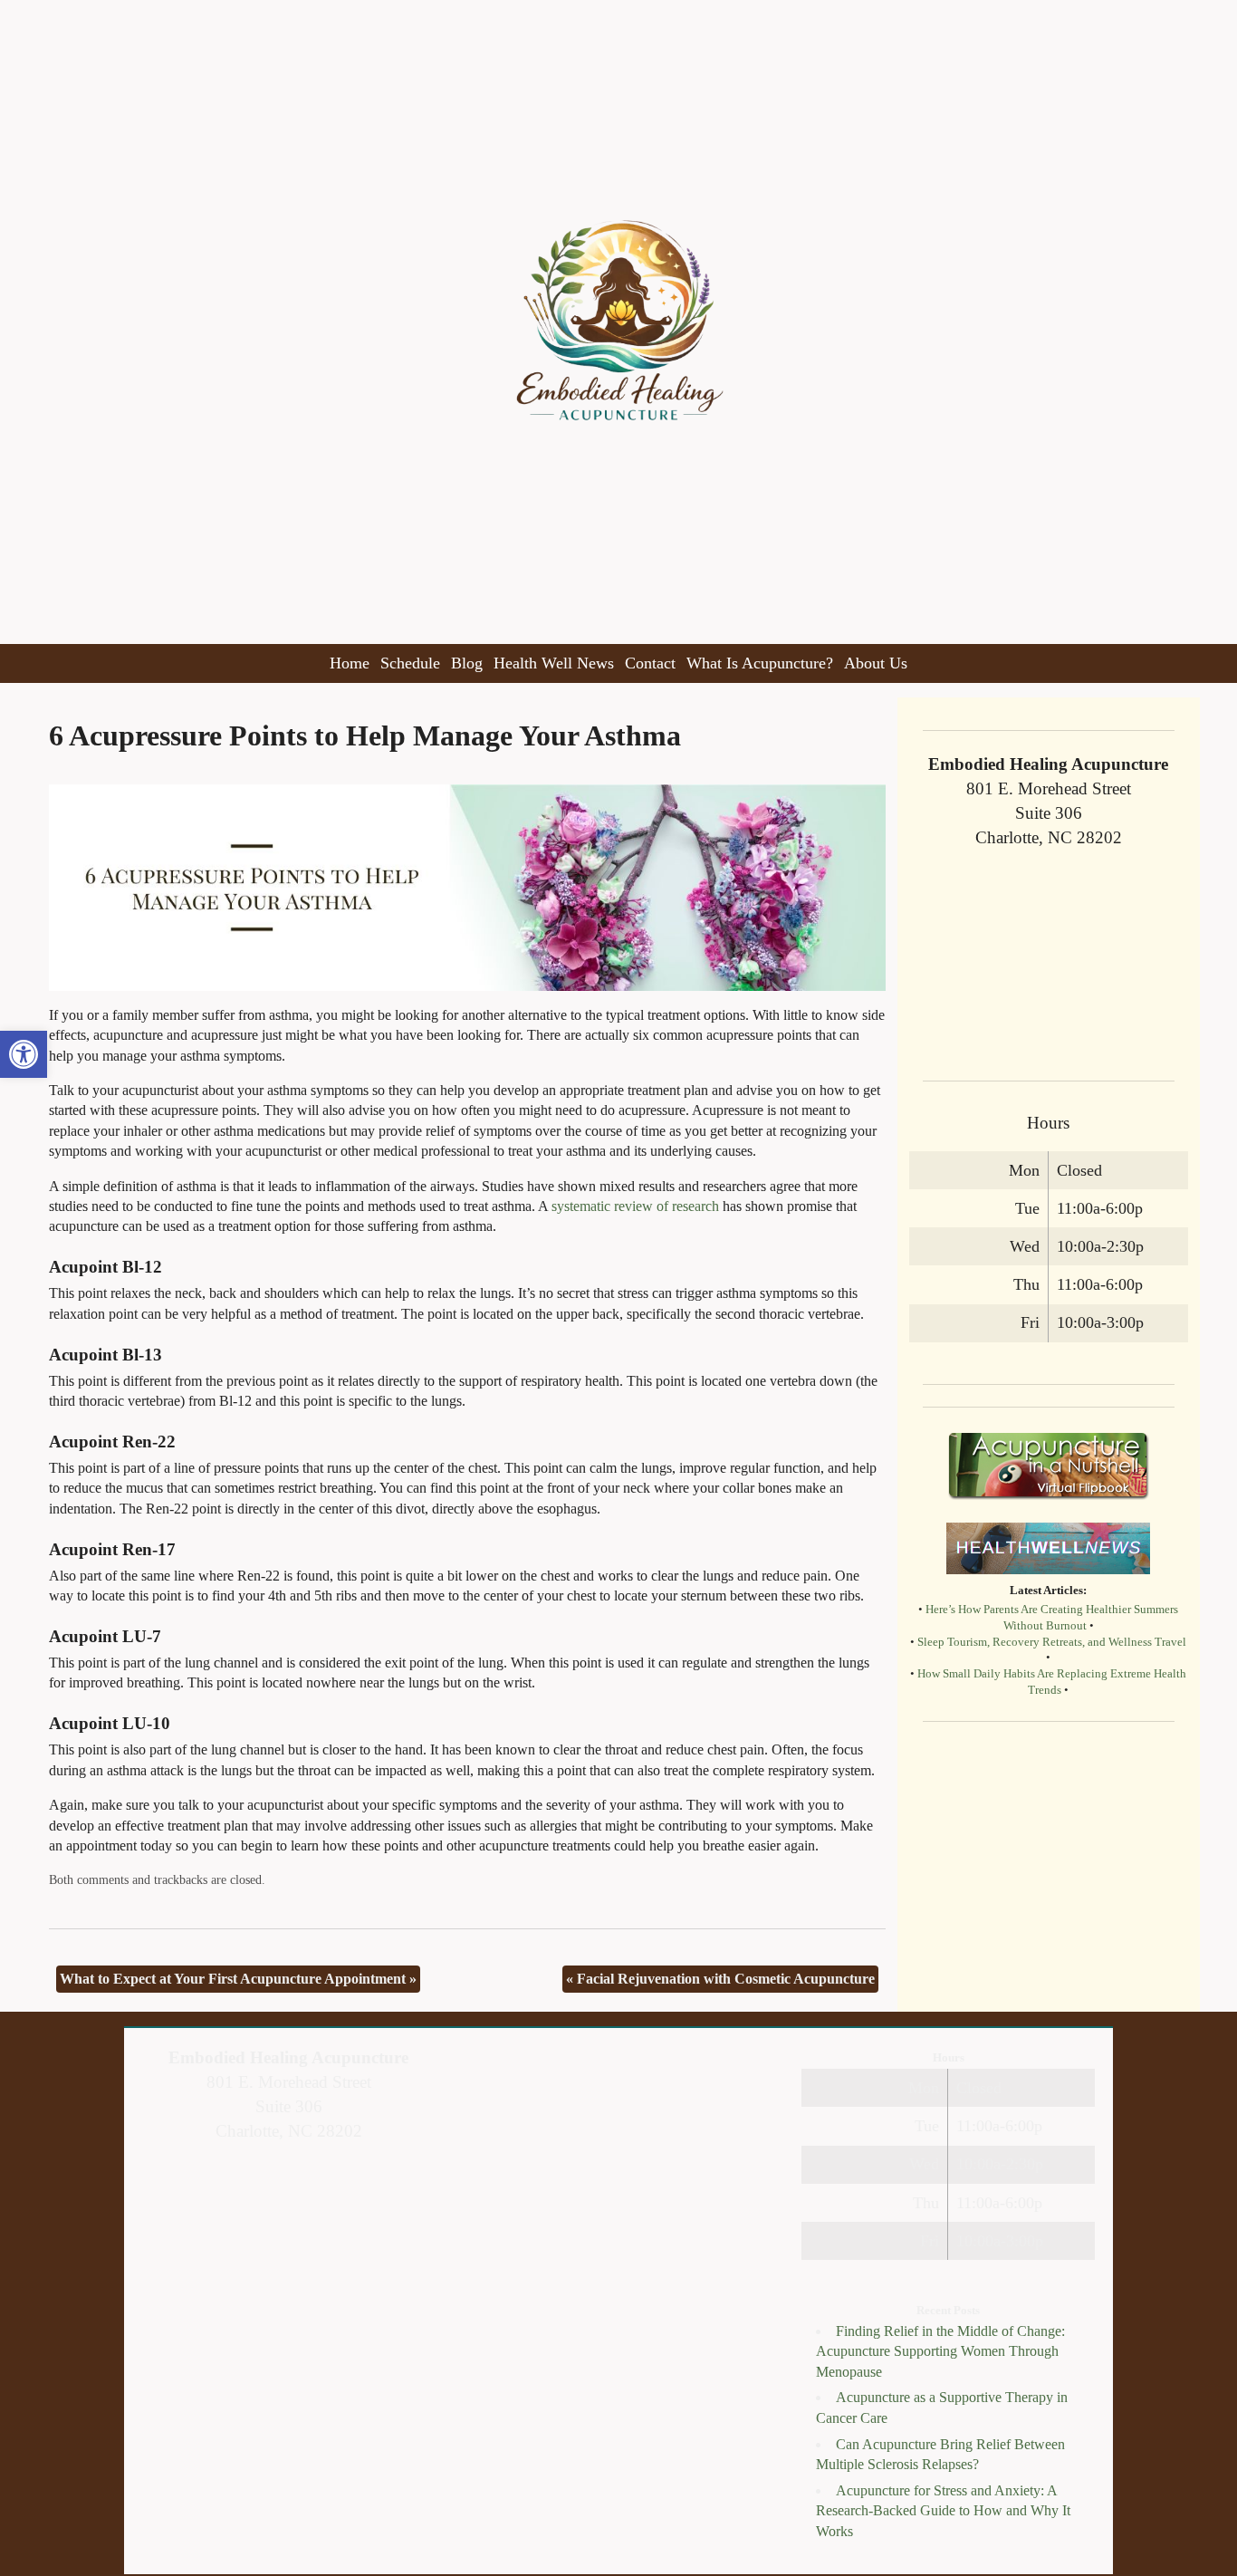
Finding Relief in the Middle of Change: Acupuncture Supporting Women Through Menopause (940, 2351)
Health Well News (554, 663)
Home (350, 663)
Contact (650, 663)
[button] (24, 1054)
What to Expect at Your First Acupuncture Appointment (238, 1979)
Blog (467, 663)
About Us (876, 663)
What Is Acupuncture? (760, 663)
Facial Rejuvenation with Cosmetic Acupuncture (720, 1979)
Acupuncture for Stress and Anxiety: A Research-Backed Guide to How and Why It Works (943, 2511)
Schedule (410, 663)
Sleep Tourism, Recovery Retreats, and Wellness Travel (1052, 1642)
